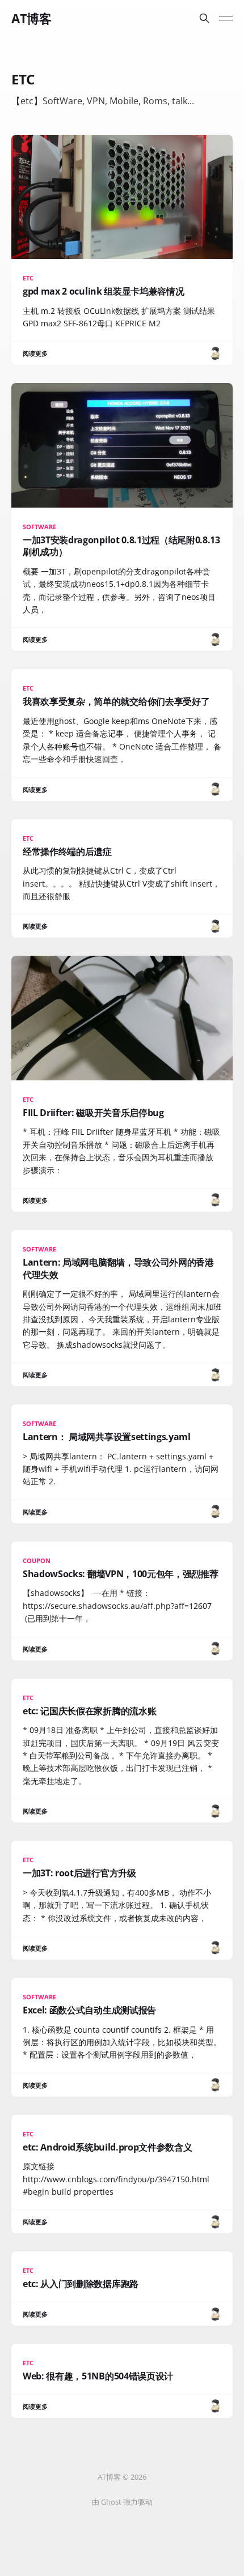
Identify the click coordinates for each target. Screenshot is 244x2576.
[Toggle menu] (226, 18)
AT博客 (31, 18)
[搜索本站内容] (204, 18)
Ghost (111, 2502)
